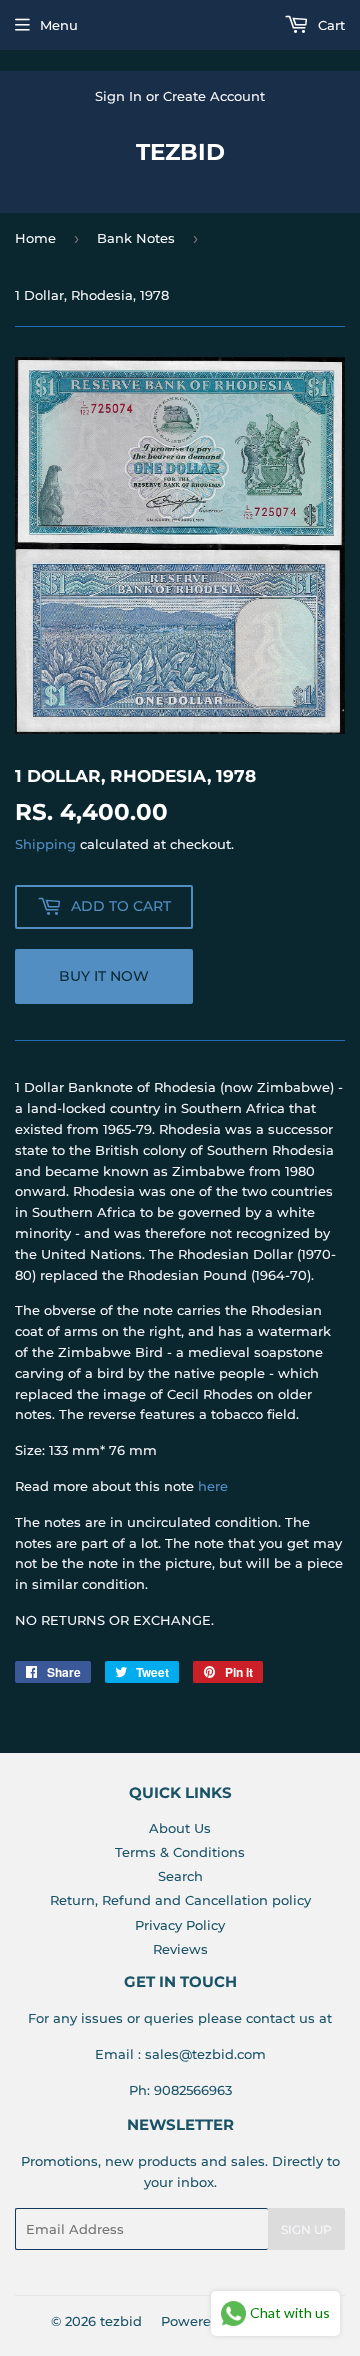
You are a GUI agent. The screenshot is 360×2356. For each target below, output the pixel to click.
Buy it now (104, 976)
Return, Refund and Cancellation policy (180, 1900)
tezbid (180, 152)
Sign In (118, 96)
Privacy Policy (180, 1925)
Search (180, 1876)
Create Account (214, 96)
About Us (180, 1828)
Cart (329, 25)
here (213, 1486)
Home (35, 238)
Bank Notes (136, 238)
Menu (59, 25)
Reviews (180, 1949)
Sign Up (306, 2229)
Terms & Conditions (180, 1852)
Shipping (45, 844)
